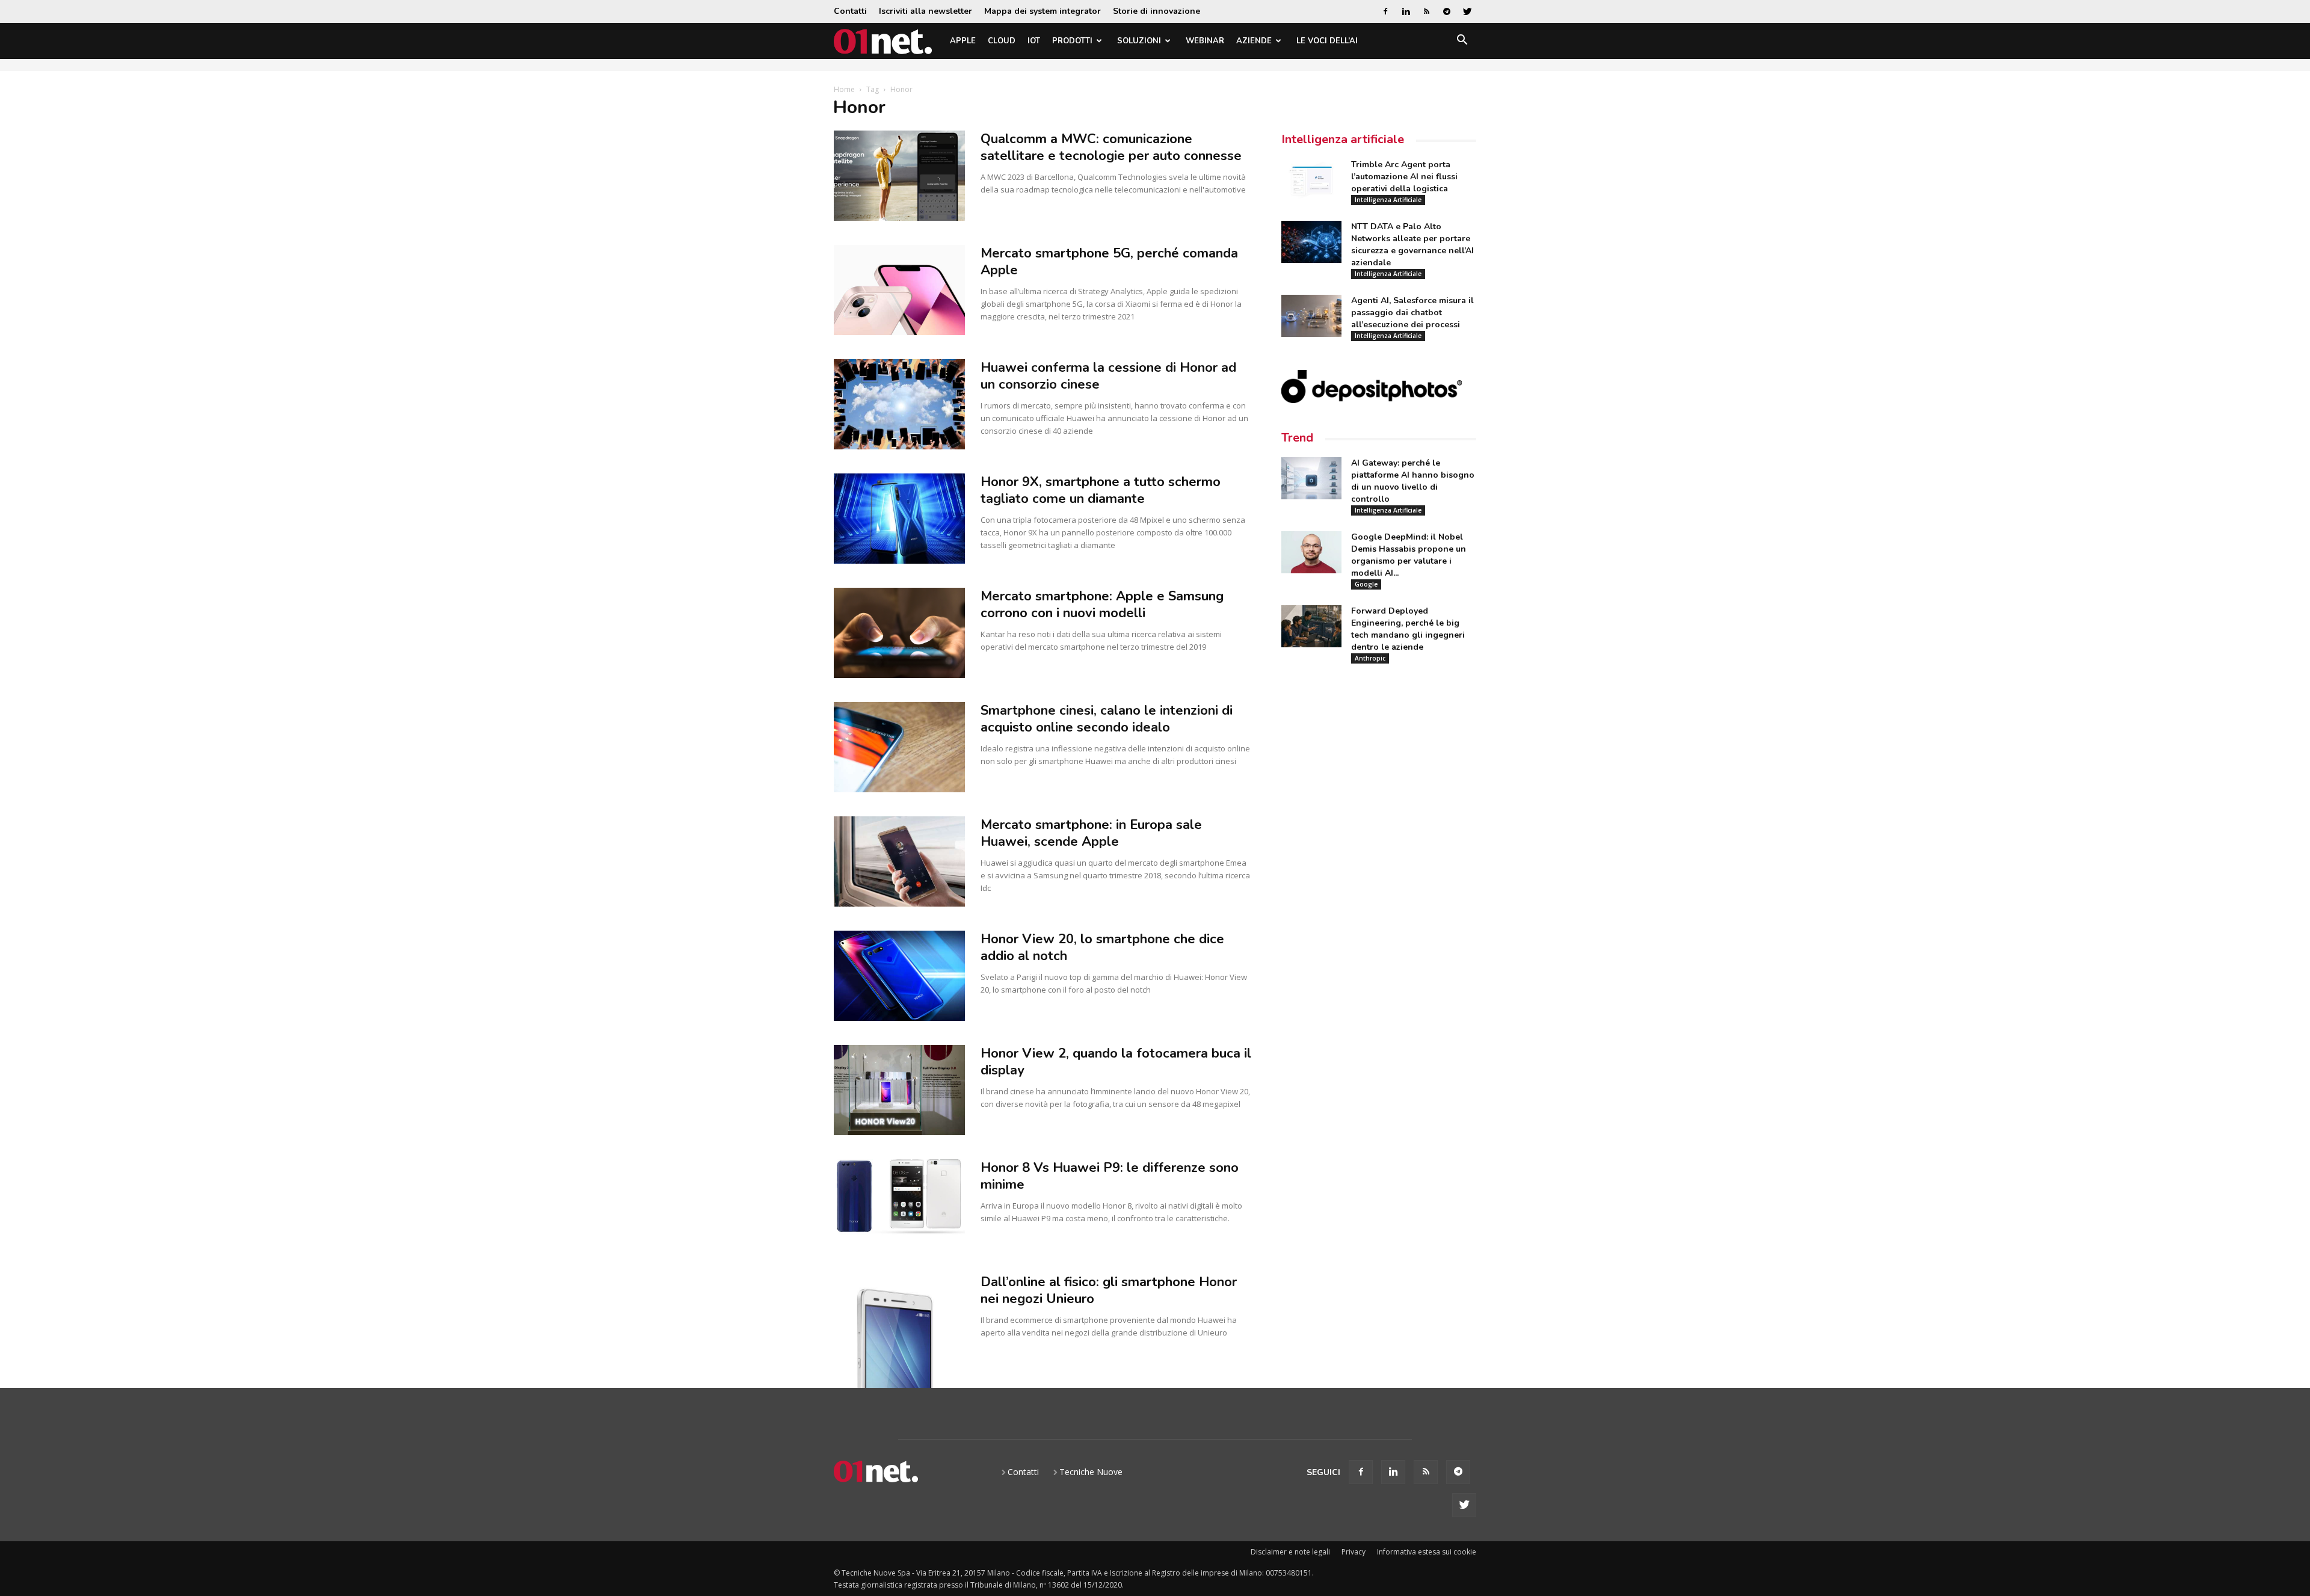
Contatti (850, 11)
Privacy (1354, 1552)
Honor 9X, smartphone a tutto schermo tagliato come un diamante (1101, 490)
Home (844, 89)
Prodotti (1072, 41)
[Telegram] (1447, 11)
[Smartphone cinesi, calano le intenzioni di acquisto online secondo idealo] (899, 747)
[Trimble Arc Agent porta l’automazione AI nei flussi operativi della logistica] (1311, 180)
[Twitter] (1467, 11)
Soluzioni (1139, 41)
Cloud (1002, 41)
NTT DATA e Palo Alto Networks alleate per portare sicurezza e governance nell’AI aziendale (1412, 245)
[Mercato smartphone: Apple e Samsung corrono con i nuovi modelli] (899, 633)
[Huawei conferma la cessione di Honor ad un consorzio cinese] (899, 404)
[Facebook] (1385, 11)
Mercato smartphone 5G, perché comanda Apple (1109, 262)
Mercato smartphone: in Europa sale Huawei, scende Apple (1091, 833)
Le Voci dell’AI (1327, 41)
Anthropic (1370, 658)
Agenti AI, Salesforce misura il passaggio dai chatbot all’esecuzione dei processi (1412, 313)
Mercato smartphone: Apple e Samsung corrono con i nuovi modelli (1102, 605)
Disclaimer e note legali (1290, 1552)
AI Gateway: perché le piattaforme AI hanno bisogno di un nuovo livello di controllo (1413, 481)
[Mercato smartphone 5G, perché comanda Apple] (899, 290)
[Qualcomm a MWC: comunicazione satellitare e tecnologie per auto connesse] (899, 176)
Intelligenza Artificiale (1388, 200)
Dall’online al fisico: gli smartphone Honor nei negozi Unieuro (1109, 1290)
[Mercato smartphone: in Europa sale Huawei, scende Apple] (899, 861)
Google (1366, 584)
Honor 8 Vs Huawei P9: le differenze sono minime (1110, 1176)
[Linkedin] (1406, 11)
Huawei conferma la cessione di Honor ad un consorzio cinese (1108, 376)
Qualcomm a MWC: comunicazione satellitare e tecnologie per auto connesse (1111, 147)
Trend (1297, 438)
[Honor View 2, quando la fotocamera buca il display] (899, 1090)
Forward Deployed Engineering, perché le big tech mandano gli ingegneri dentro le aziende (1408, 629)
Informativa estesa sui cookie (1427, 1552)
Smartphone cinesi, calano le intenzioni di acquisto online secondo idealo (1107, 719)
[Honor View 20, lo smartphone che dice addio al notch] (899, 976)
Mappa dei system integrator (1043, 11)
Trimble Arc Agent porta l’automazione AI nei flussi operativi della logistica (1404, 177)
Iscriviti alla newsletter (926, 11)
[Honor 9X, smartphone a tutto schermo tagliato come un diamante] (899, 519)
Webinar (1205, 41)
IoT (1034, 41)
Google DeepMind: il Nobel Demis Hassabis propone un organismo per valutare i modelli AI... (1409, 555)
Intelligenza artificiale (1343, 139)
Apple (963, 41)
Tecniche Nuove (1091, 1472)
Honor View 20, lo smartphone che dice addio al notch (1102, 947)
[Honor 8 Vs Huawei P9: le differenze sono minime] (899, 1197)
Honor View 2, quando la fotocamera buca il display (1116, 1062)
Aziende (1254, 41)
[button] (1462, 42)
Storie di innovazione (1157, 11)
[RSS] (1426, 11)
